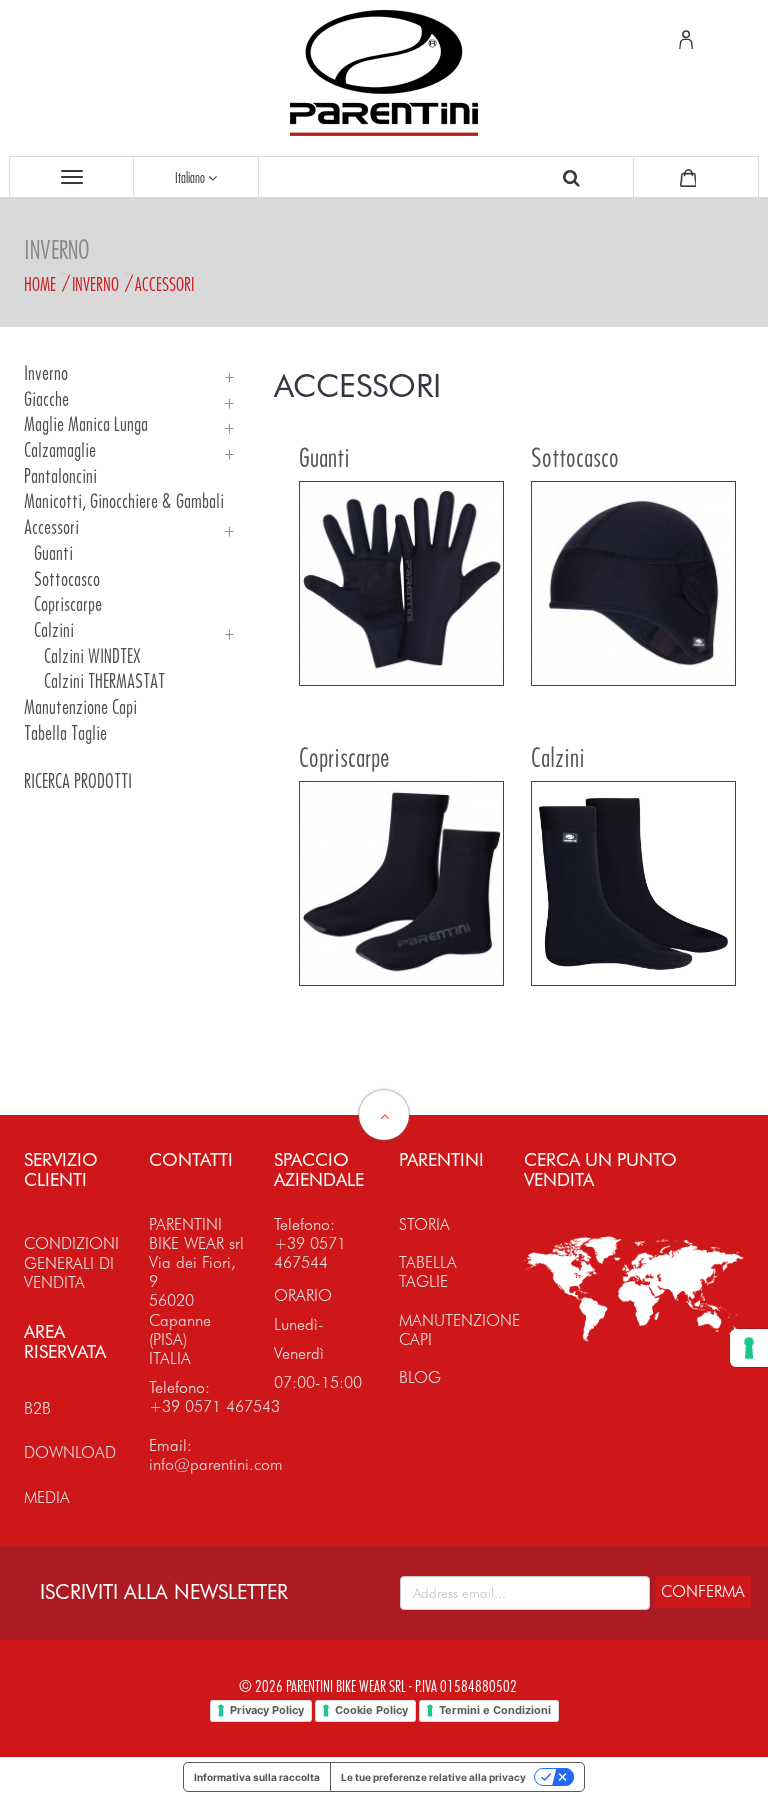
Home (40, 284)
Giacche (46, 399)
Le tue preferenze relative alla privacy (433, 1777)
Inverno (95, 284)
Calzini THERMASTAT (104, 681)
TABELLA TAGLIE (428, 1272)
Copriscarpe (68, 604)
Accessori (164, 284)
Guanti (53, 553)
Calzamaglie (60, 450)
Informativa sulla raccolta (257, 1777)
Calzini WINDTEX (92, 656)
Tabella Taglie (65, 733)
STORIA (424, 1224)
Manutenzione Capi (80, 707)
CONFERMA (703, 1591)
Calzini (54, 630)
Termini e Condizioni (495, 1710)
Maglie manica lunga (86, 424)
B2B (37, 1408)
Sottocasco (67, 579)
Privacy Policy (267, 1710)
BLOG (420, 1377)
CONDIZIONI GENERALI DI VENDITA (71, 1262)
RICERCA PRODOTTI (78, 781)
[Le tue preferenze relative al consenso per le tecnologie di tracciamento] (749, 1348)
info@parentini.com (216, 1464)
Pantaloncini (60, 476)
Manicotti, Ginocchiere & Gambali (124, 501)
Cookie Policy (371, 1710)
